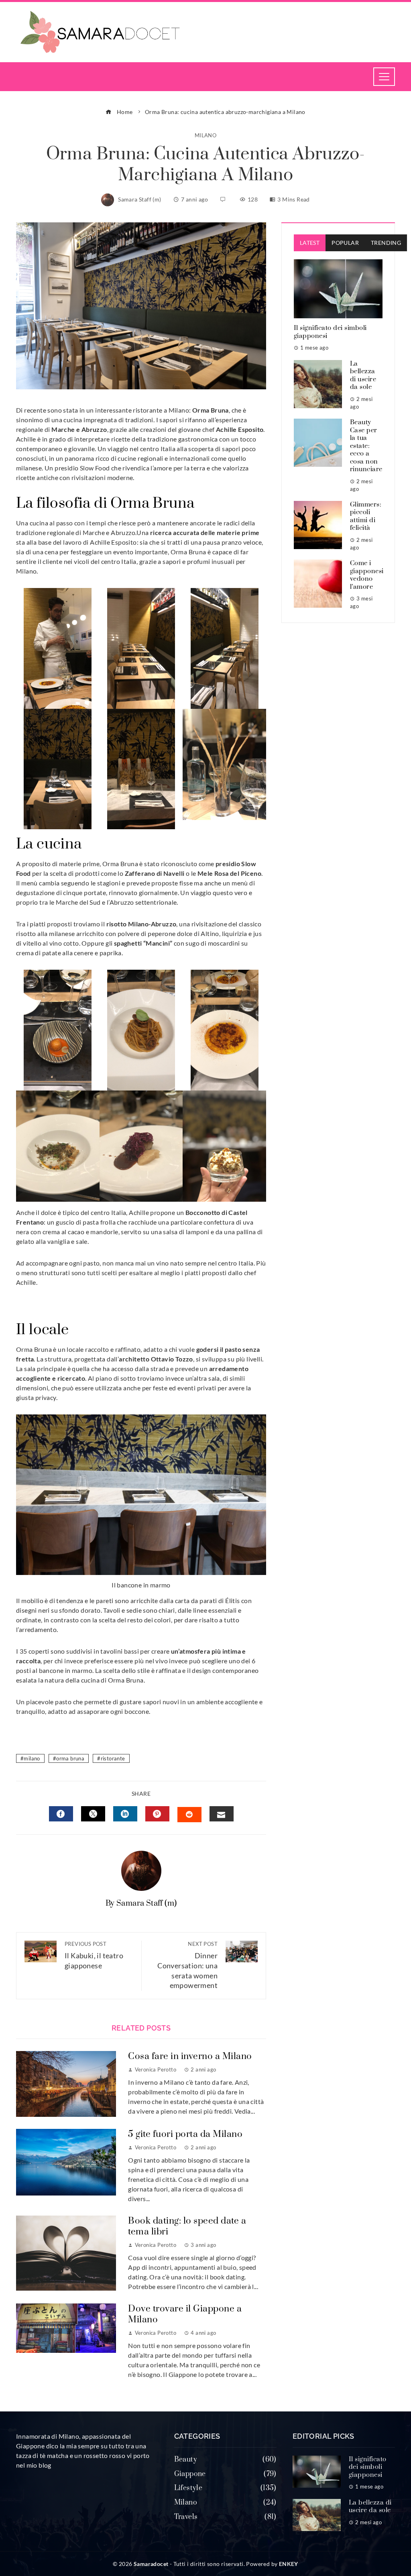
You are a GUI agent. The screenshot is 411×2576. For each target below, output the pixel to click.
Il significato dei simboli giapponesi (330, 332)
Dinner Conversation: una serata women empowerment (187, 1965)
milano (32, 1758)
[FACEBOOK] (61, 1814)
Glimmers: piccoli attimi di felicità (366, 516)
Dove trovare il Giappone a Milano (185, 2314)
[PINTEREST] (157, 1814)
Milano (205, 135)
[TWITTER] (93, 1814)
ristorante (113, 1758)
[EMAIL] (222, 1814)
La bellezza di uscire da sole (363, 375)
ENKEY (289, 2564)
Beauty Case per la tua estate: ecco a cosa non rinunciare (366, 446)
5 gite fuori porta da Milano (185, 2134)
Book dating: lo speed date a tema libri (187, 2226)
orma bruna (70, 1758)
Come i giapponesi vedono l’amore (367, 575)
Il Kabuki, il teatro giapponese (94, 1955)
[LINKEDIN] (125, 1814)
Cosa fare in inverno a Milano (190, 2056)
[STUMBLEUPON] (189, 1815)
